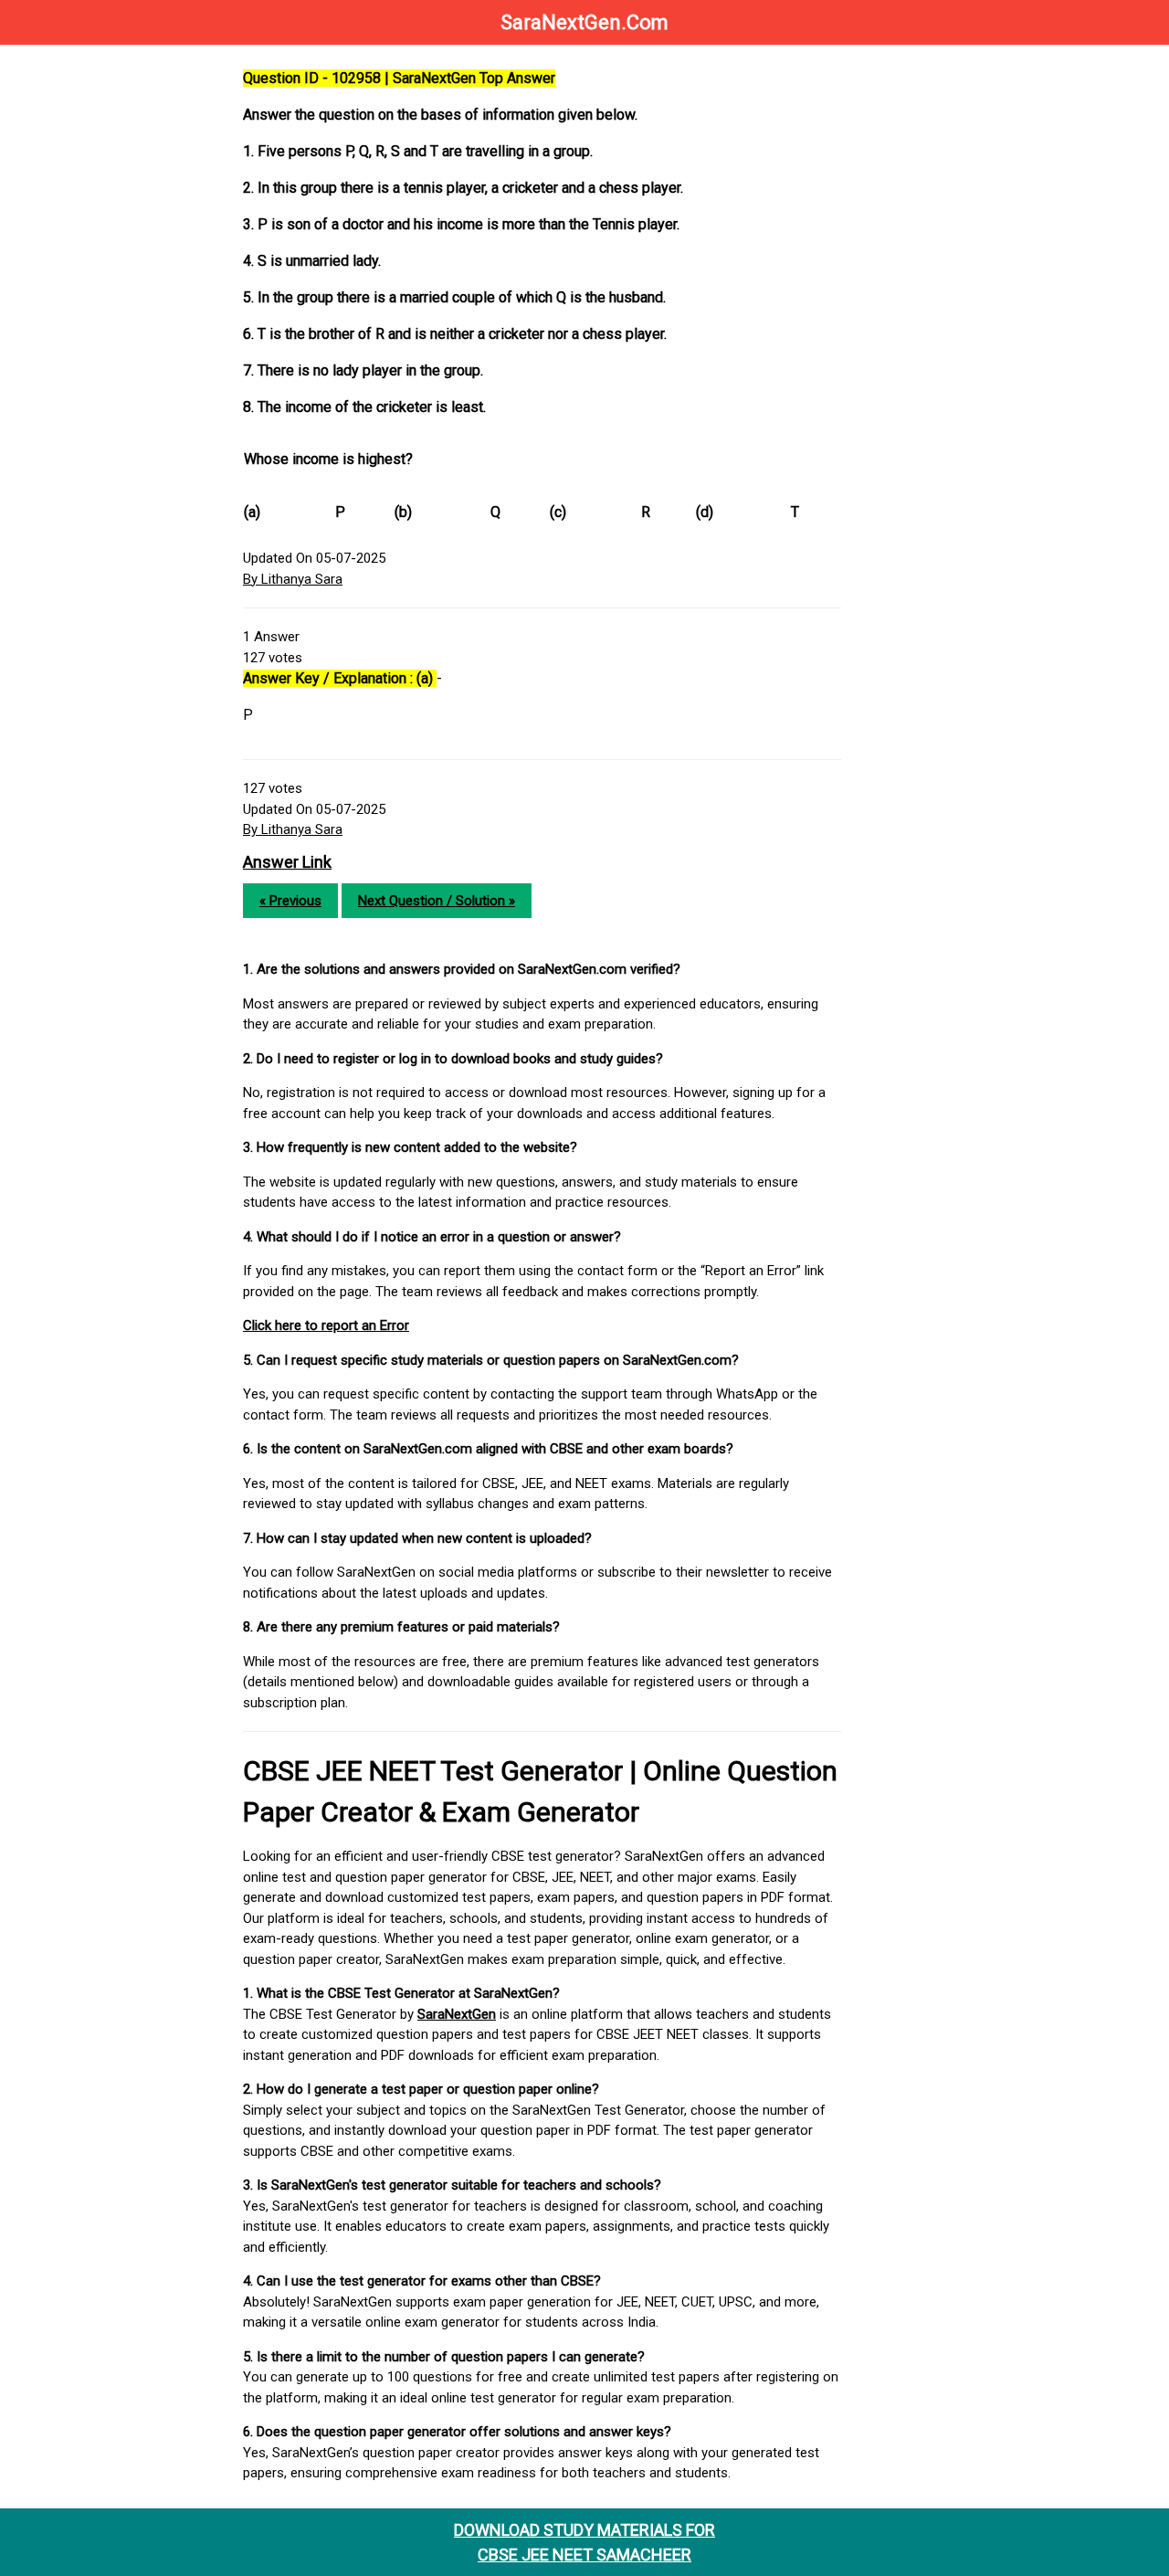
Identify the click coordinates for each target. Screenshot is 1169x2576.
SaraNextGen (457, 2014)
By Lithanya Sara (293, 579)
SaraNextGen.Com (584, 22)
